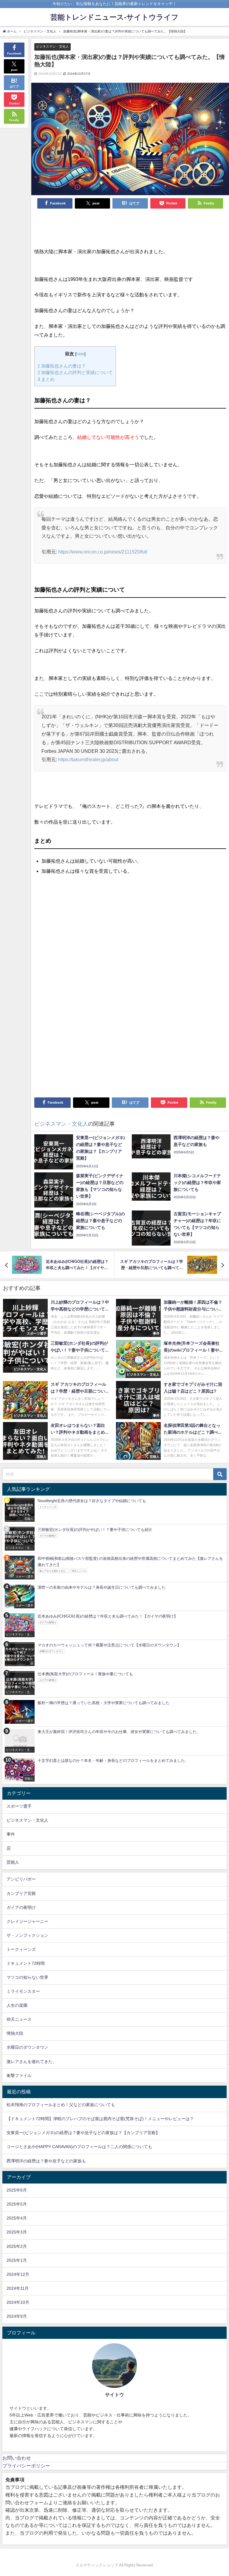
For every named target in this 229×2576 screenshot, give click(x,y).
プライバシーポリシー (26, 2466)
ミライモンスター (23, 1991)
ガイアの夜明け (21, 1907)
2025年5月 (17, 2204)
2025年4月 (17, 2218)
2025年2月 (17, 2246)
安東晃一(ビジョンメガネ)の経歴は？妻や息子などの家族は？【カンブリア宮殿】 (83, 2133)
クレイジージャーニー (27, 1921)
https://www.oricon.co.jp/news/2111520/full (103, 552)
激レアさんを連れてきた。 (32, 2062)
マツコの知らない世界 (27, 1977)
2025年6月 (17, 2190)
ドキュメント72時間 (26, 1963)
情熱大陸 (15, 2033)
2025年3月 (17, 2232)
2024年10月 (18, 2302)
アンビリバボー (21, 1879)
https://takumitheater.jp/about (88, 759)
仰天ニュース (19, 2019)
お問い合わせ (17, 2458)
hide (80, 354)
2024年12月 (18, 2274)
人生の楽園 (17, 2005)
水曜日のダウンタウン (27, 2047)
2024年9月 (17, 2316)
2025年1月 (17, 2260)
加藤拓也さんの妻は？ (62, 366)
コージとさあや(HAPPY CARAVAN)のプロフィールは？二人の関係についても (79, 2147)
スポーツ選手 (19, 1806)
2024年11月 (18, 2288)
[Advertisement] (130, 229)
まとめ (46, 379)
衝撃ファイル (19, 2075)
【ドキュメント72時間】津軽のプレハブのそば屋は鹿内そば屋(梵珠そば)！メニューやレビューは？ (100, 2119)
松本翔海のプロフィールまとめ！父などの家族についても (61, 2105)
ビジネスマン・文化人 (52, 46)
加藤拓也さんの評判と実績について (75, 372)
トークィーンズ (21, 1949)
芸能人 (13, 1862)
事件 (11, 1834)
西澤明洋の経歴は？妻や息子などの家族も (46, 2161)
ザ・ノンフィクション (27, 1935)
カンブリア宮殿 (21, 1893)
